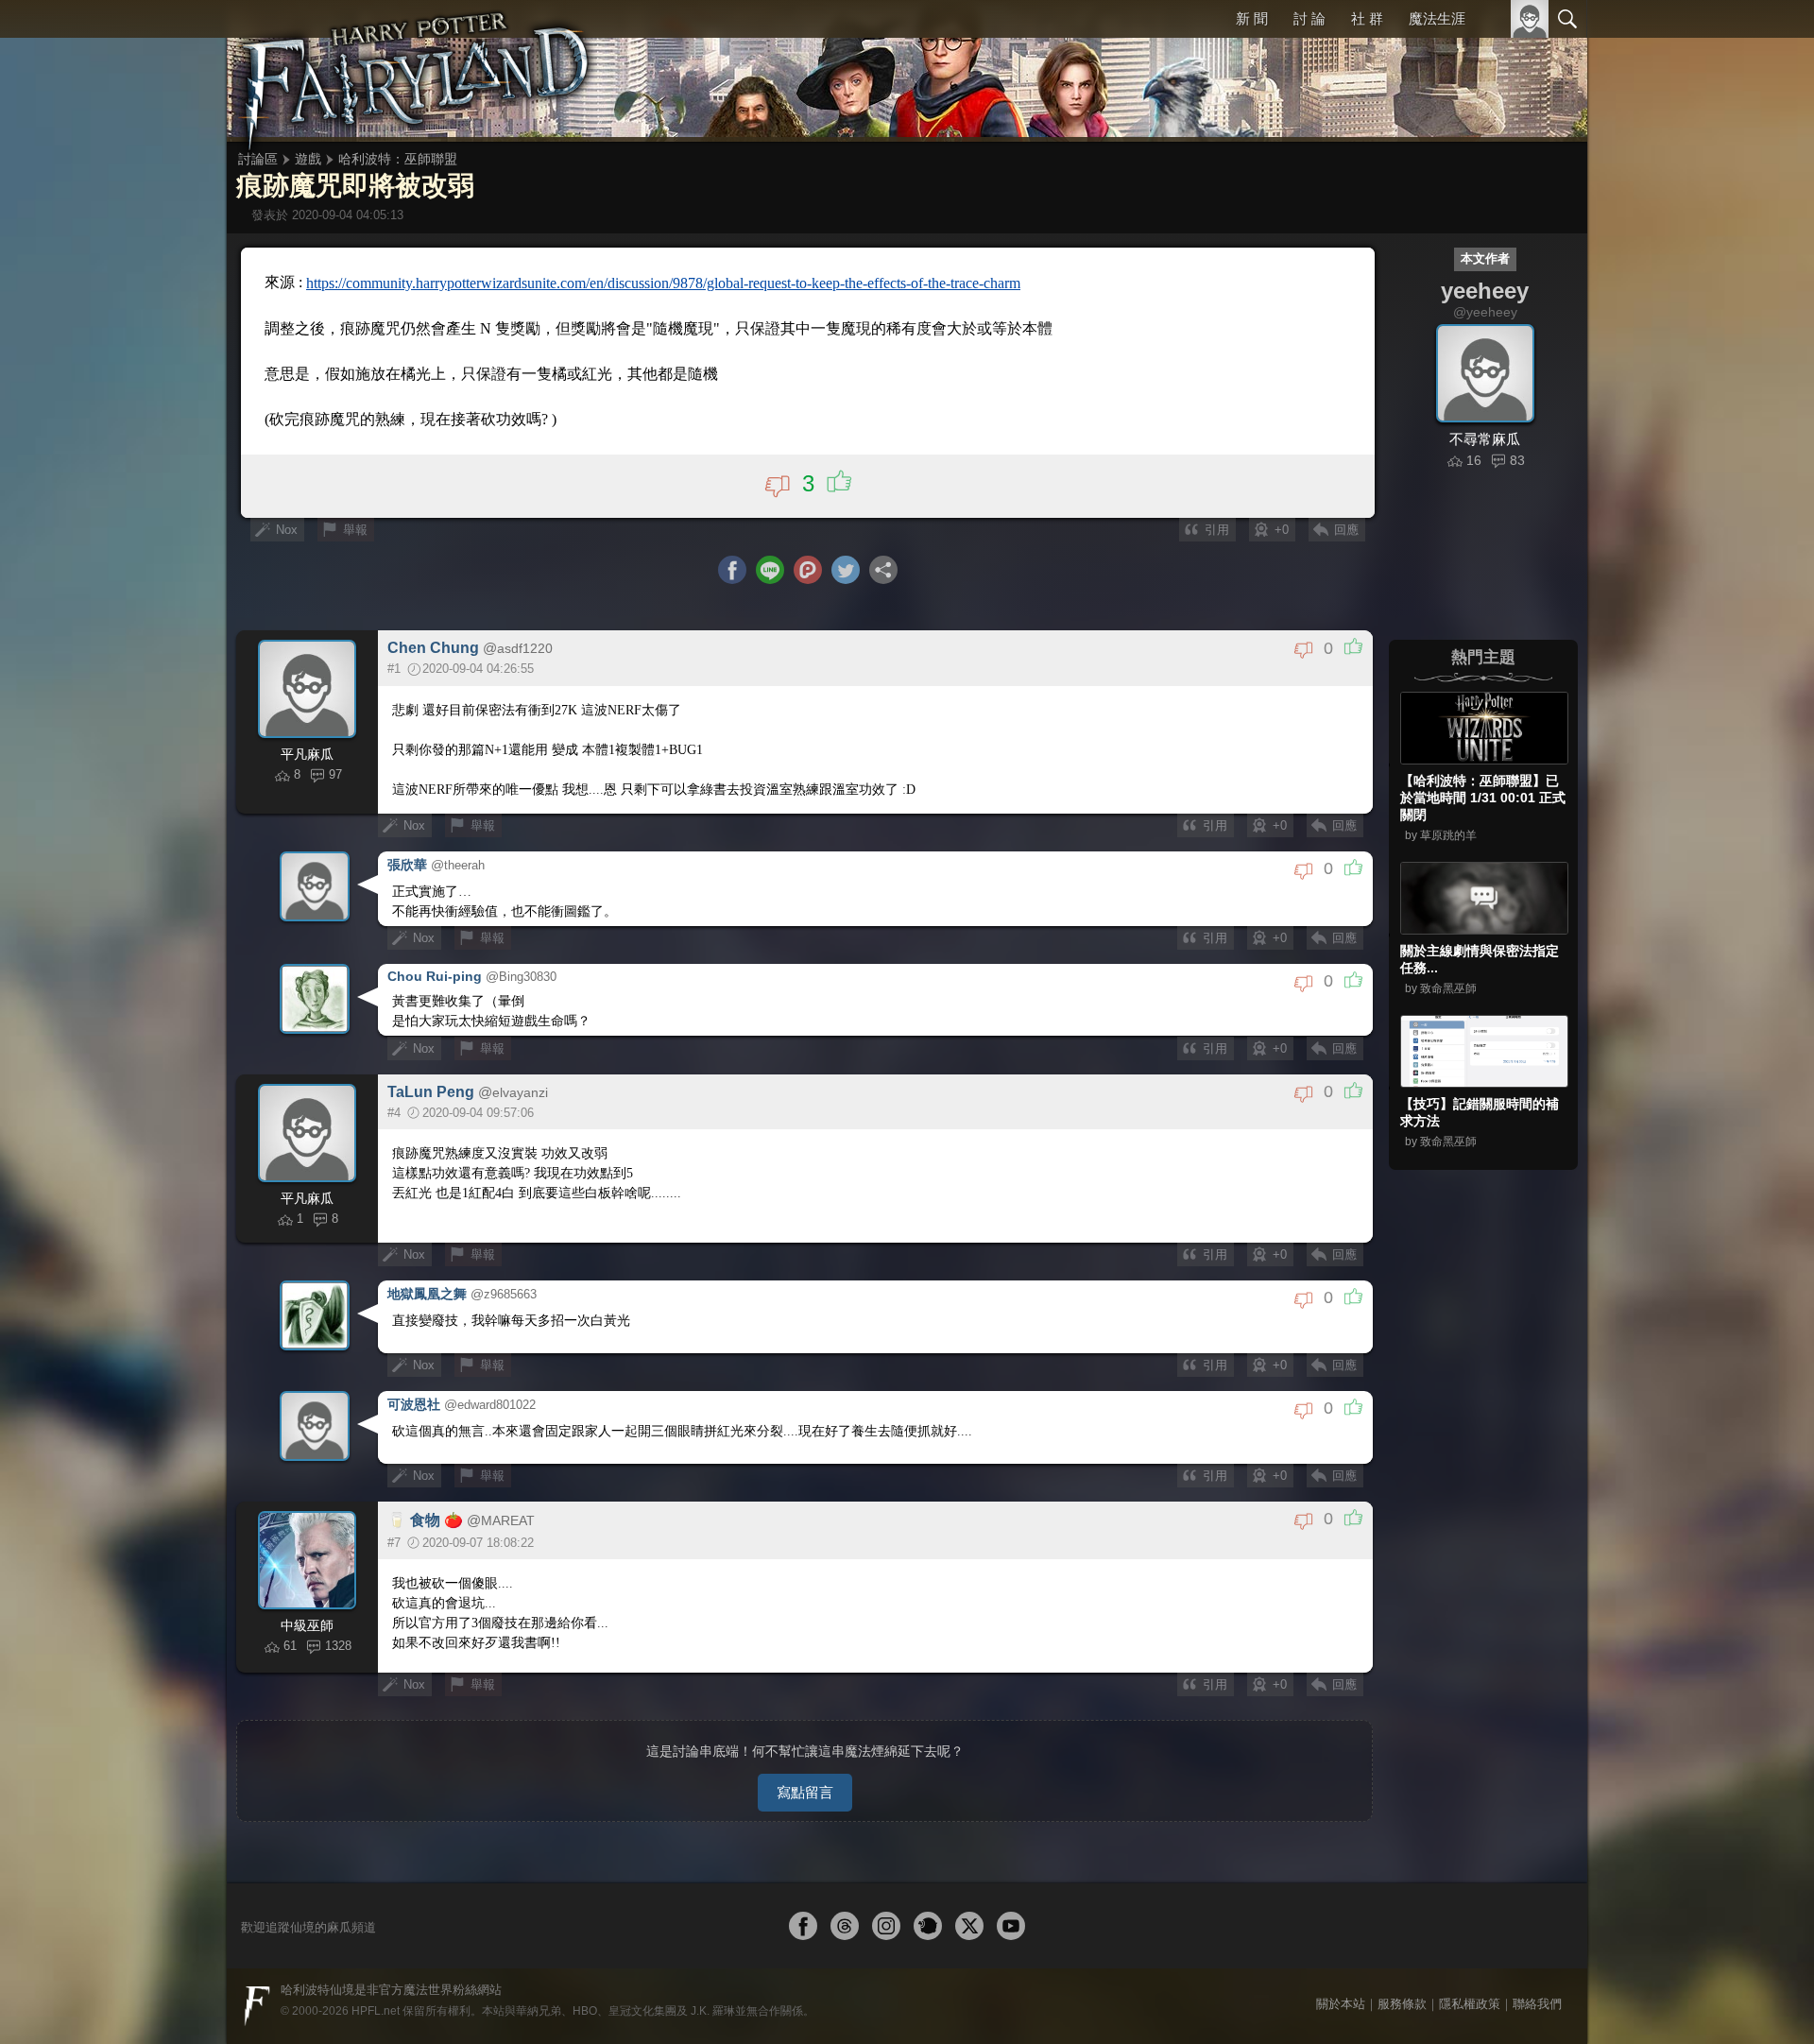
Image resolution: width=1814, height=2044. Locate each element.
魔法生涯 (1437, 18)
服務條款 (1402, 2004)
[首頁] (416, 71)
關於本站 (1341, 2004)
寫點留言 (805, 1792)
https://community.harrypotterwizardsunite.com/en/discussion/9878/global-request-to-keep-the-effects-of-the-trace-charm (663, 283)
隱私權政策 (1470, 2004)
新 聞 (1252, 18)
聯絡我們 (1537, 2004)
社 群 (1367, 18)
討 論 (1309, 18)
